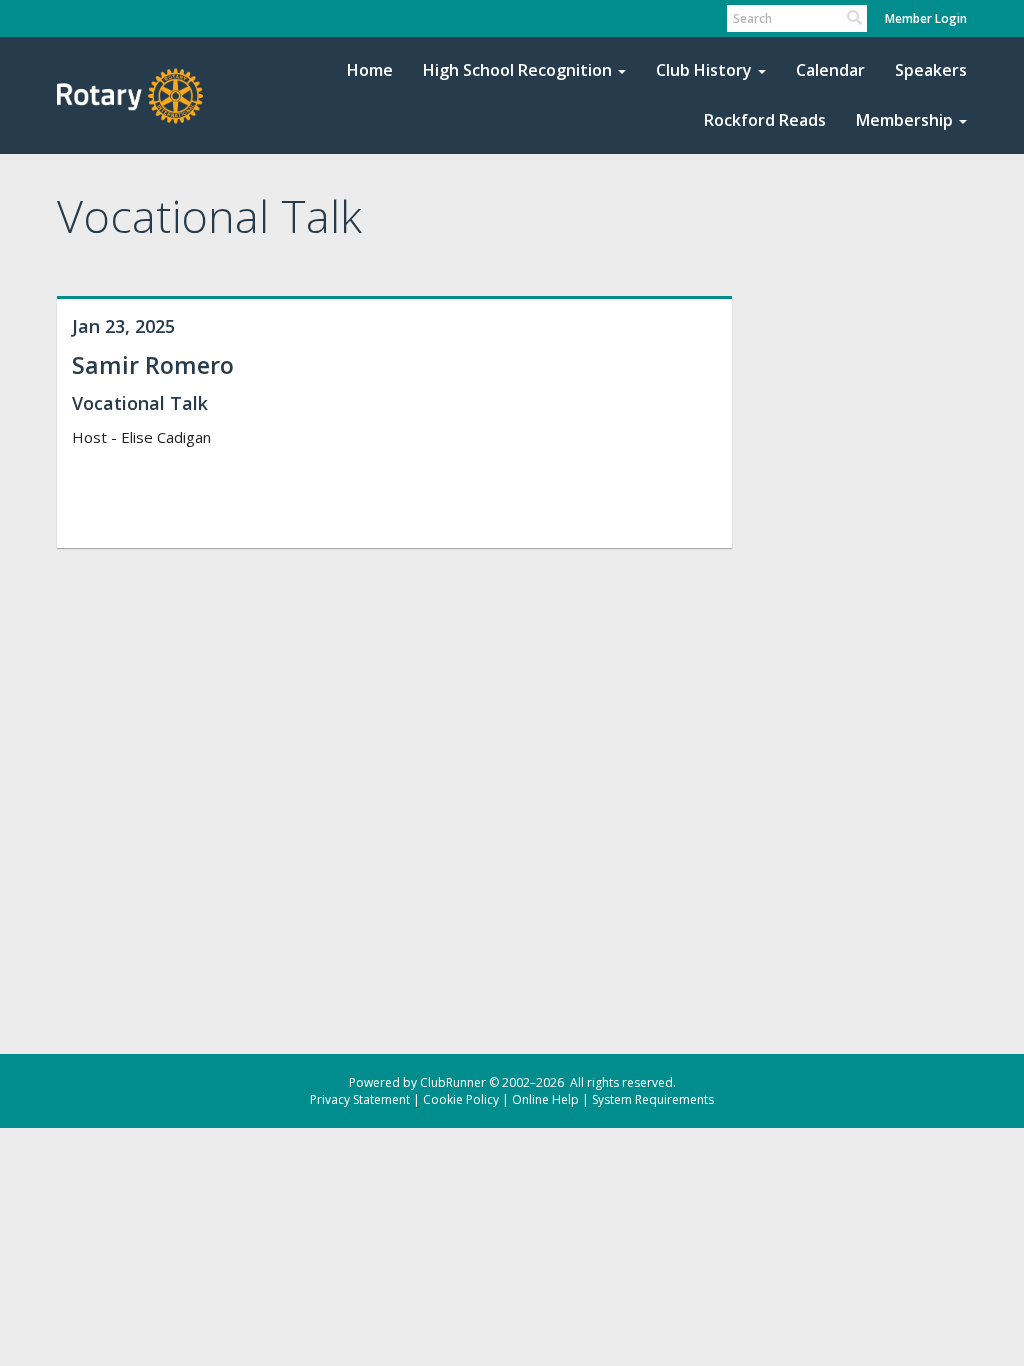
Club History (704, 70)
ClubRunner (453, 1082)
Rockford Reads (765, 120)
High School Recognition (517, 70)
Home (370, 70)
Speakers (931, 70)
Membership (904, 120)
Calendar (830, 70)
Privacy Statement (360, 1099)
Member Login (926, 18)
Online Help (545, 1099)
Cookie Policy (461, 1099)
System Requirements (653, 1099)
